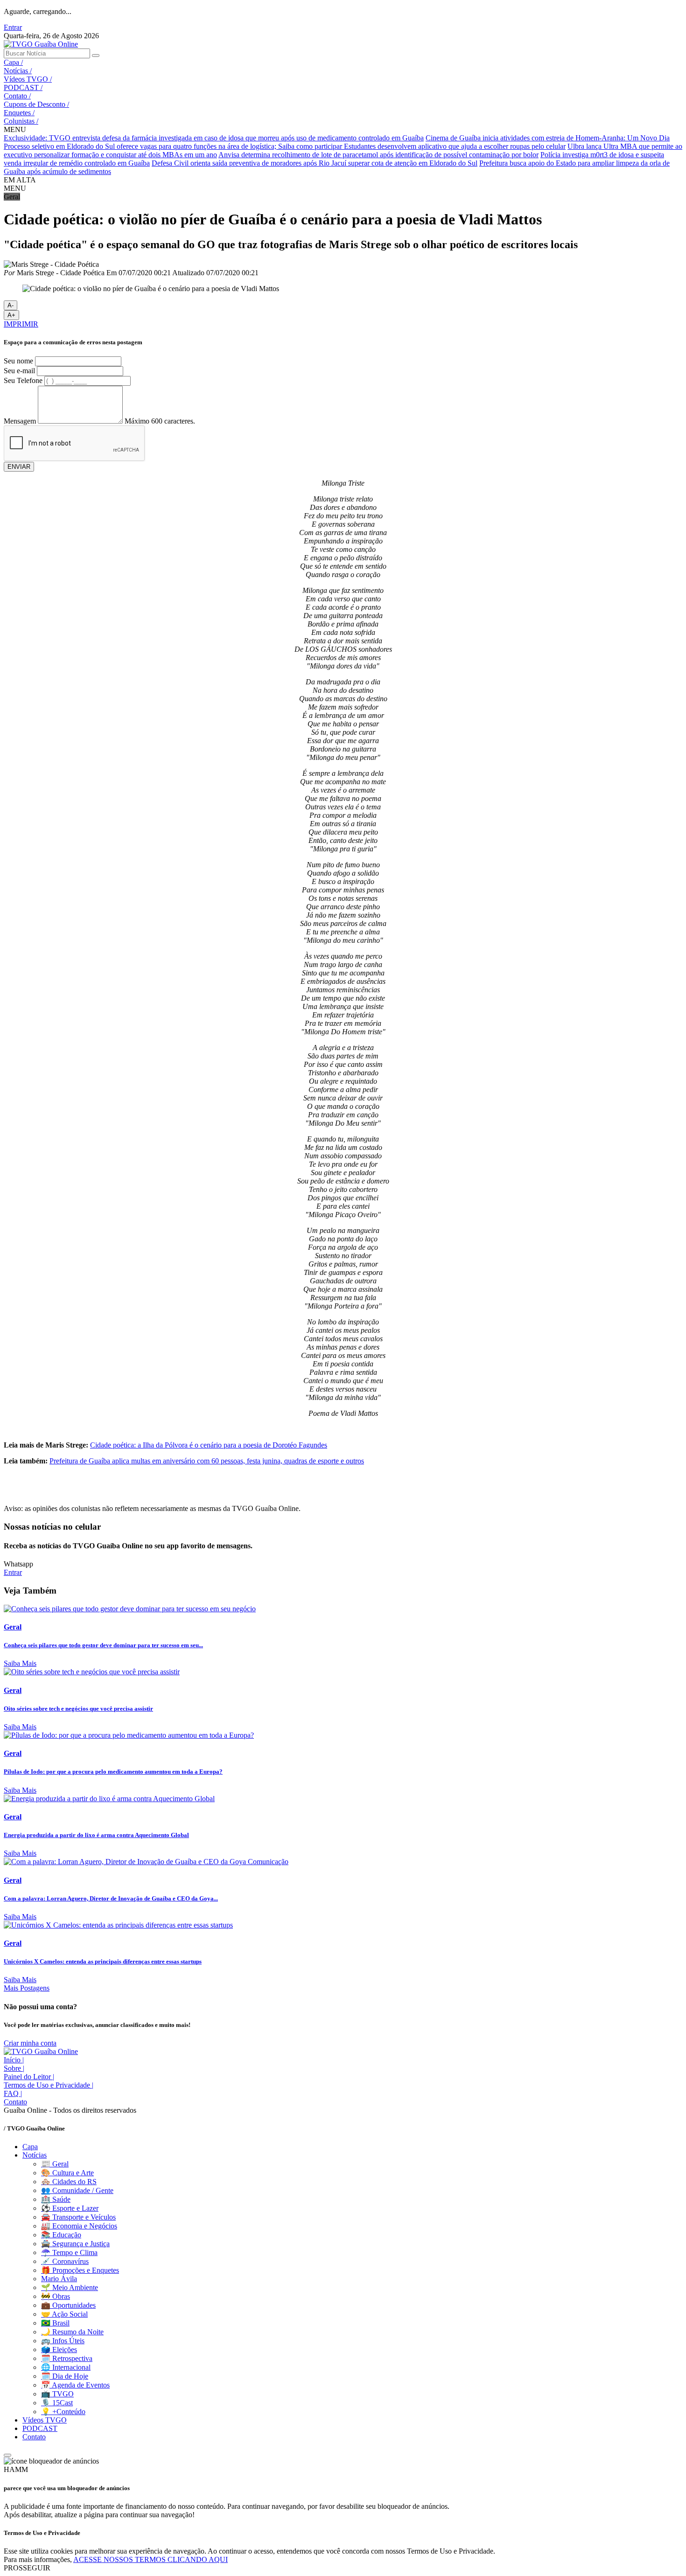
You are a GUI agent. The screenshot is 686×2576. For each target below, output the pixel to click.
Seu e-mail (19, 371)
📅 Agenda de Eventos (75, 2385)
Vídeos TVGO (28, 79)
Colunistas (21, 121)
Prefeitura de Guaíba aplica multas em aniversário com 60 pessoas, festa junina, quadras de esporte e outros (207, 1461)
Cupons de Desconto (36, 104)
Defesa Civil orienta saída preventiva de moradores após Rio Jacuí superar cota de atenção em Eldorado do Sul (315, 163)
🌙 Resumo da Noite (72, 2332)
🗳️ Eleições (59, 2350)
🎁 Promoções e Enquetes (80, 2270)
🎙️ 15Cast (57, 2403)
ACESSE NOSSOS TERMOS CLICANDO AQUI (150, 2559)
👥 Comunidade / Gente (77, 2190)
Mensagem (20, 421)
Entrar (13, 27)
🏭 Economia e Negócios (79, 2226)
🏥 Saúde (56, 2199)
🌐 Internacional (66, 2367)
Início (14, 2060)
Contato (17, 96)
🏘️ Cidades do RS (69, 2182)
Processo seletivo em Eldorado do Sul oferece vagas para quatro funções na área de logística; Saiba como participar (174, 146)
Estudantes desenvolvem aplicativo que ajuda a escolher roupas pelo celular (455, 146)
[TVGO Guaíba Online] (41, 44)
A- (10, 305)
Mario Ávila (59, 2279)
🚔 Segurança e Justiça (75, 2244)
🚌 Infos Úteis (63, 2341)
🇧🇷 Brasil (55, 2323)
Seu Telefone (23, 380)
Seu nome (18, 361)
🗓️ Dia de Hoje (65, 2376)
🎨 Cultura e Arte (67, 2173)
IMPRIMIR (21, 324)
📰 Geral (55, 2164)
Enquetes (19, 113)
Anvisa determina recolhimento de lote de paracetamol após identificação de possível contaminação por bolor (378, 155)
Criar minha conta (30, 2043)
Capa (13, 62)
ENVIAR (19, 467)
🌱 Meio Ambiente (70, 2287)
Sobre (14, 2068)
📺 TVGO (57, 2394)
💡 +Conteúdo (63, 2412)
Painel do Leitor (29, 2077)
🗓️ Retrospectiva (67, 2358)
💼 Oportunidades (68, 2305)
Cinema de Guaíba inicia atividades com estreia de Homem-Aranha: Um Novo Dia (548, 138)
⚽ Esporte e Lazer (70, 2208)
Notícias (18, 71)
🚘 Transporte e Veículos (78, 2217)
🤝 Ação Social (64, 2314)
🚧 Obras (56, 2296)
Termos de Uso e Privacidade (49, 2085)
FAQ (13, 2093)
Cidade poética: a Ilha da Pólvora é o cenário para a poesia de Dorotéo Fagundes (209, 1445)
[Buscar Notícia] (96, 56)
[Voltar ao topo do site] (7, 2455)
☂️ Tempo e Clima (69, 2252)
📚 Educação (61, 2235)
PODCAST (23, 87)
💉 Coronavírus (65, 2261)
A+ (11, 315)
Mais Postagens (27, 1988)
